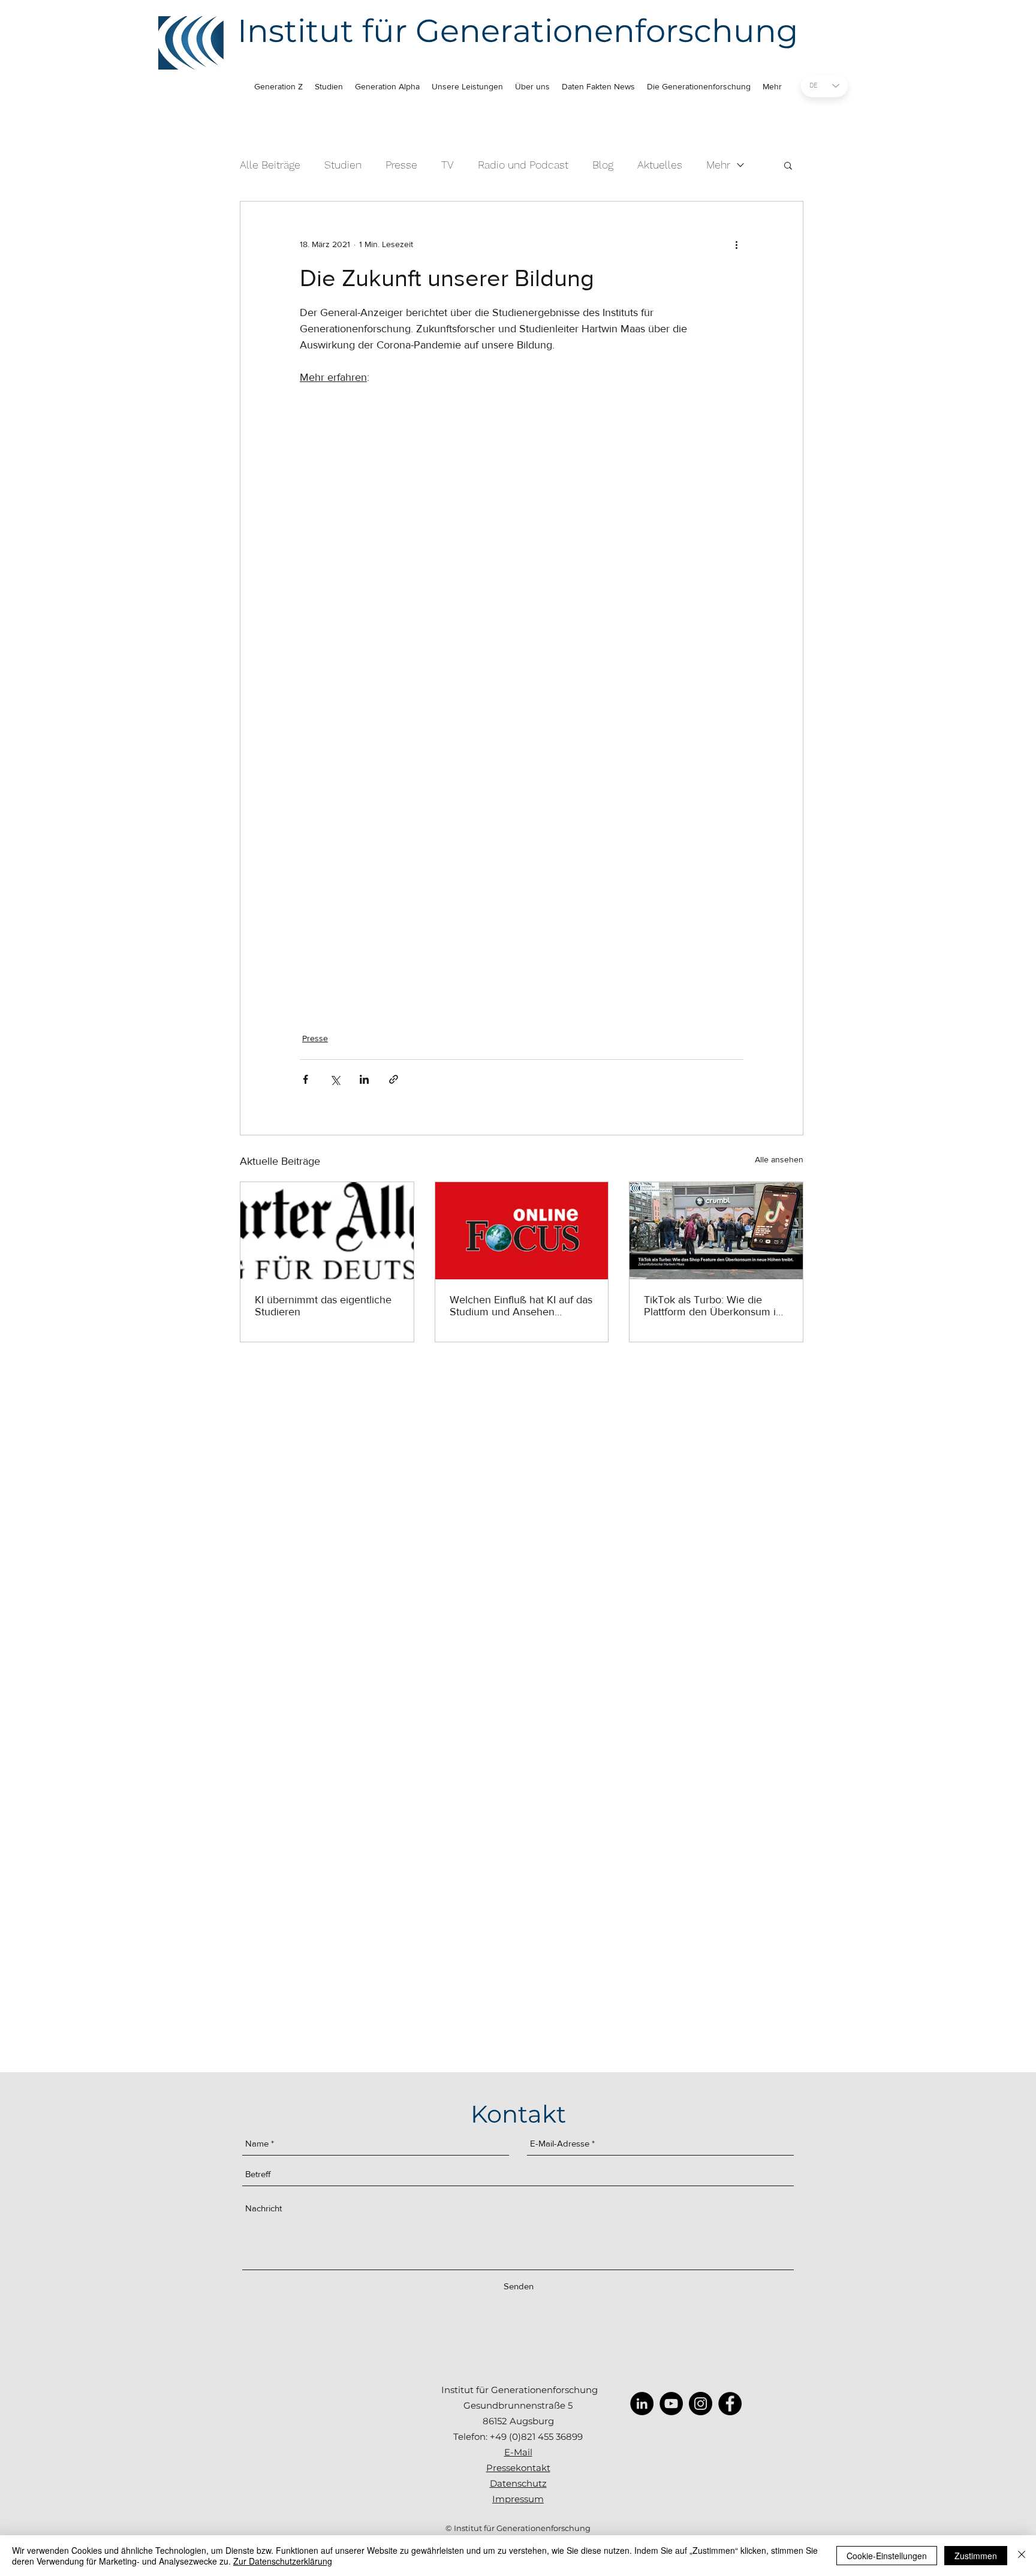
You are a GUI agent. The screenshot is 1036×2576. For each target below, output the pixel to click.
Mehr (718, 165)
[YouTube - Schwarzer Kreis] (671, 2404)
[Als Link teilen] (394, 1079)
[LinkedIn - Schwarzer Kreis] (642, 2404)
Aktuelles (660, 165)
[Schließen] (1022, 2556)
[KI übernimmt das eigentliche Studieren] (327, 1231)
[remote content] (522, 694)
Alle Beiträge (270, 165)
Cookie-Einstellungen (887, 2556)
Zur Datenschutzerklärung (283, 2561)
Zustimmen (976, 2556)
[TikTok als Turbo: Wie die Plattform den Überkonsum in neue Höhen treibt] (716, 1231)
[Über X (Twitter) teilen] (335, 1079)
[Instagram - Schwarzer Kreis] (701, 2404)
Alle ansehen (779, 1159)
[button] (788, 165)
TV (448, 165)
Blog (603, 165)
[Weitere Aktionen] (736, 245)
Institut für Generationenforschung (518, 31)
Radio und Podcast (523, 165)
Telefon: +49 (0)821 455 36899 (518, 2437)
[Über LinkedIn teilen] (364, 1079)
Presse (401, 165)
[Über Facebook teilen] (305, 1079)
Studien (343, 165)
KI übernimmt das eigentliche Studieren (323, 1306)
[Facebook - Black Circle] (730, 2404)
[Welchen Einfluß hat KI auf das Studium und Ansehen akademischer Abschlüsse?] (522, 1231)
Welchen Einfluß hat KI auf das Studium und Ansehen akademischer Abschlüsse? (521, 1306)
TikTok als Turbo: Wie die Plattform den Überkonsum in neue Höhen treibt (713, 1306)
